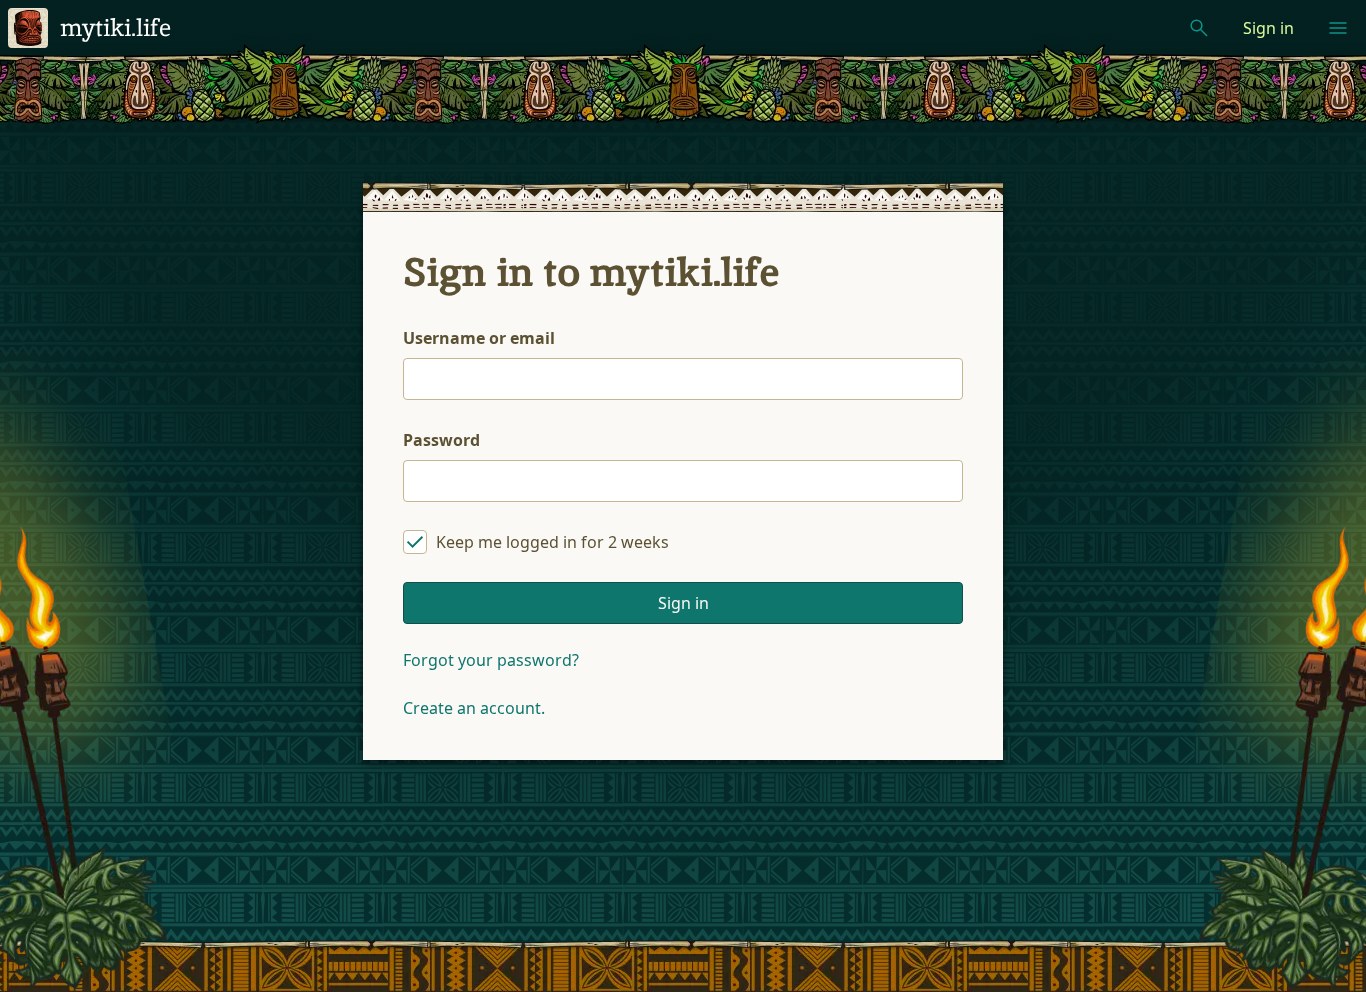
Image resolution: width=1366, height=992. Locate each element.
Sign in (1268, 28)
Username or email (479, 338)
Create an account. (474, 708)
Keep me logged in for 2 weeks (552, 542)
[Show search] (1199, 28)
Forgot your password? (491, 660)
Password (441, 440)
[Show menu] (1338, 28)
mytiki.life (115, 27)
